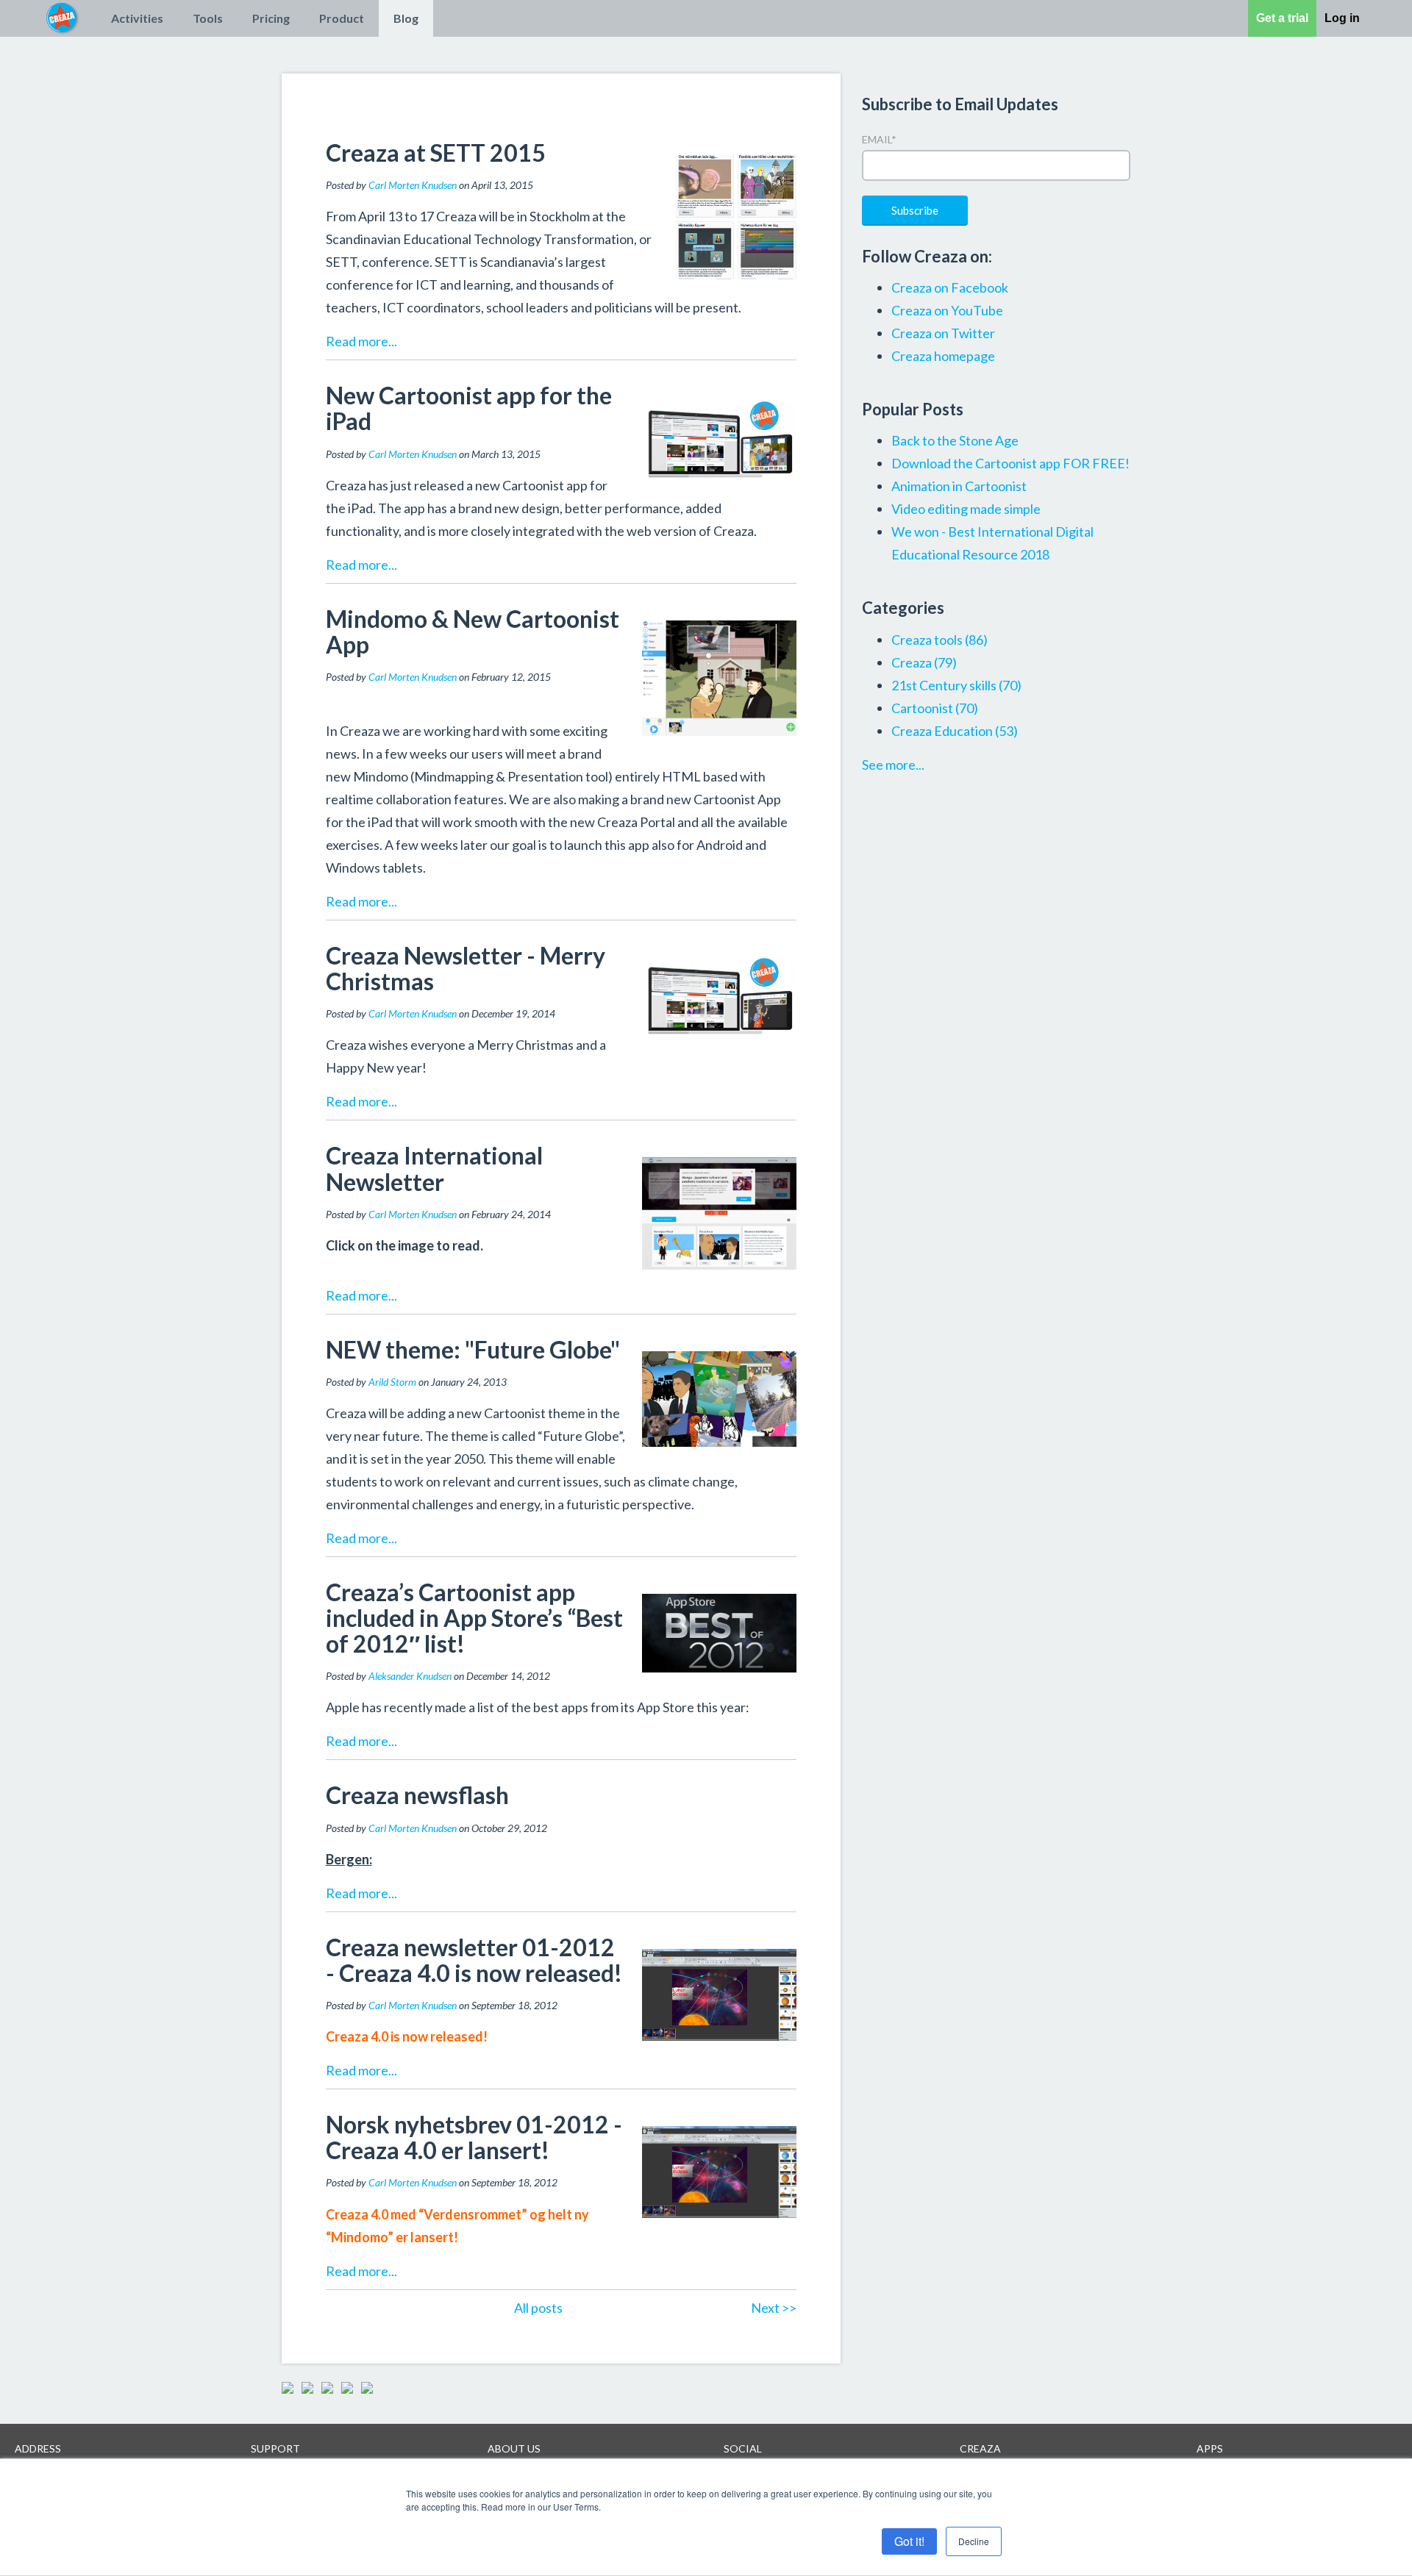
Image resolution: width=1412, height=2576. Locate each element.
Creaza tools (939, 640)
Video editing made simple (966, 509)
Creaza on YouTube (947, 310)
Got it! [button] (909, 2541)
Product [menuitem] (342, 18)
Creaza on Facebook (950, 287)
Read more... (361, 341)
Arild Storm (392, 1382)
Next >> (774, 2308)
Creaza (924, 662)
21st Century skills (956, 685)
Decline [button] (974, 2541)
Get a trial (1282, 18)
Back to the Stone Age (955, 440)
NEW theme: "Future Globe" (473, 1349)
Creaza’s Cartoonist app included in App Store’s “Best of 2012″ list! (474, 1618)
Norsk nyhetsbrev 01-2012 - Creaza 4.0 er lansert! (474, 2137)
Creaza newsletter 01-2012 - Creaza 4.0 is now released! (474, 1960)
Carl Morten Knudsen (413, 185)
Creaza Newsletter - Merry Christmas (466, 968)
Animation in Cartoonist (959, 486)
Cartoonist (935, 708)
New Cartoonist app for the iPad (469, 408)
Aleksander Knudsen (410, 1676)
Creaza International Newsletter (434, 1168)
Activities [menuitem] (137, 18)
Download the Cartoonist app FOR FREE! (1010, 463)
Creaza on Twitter (943, 333)
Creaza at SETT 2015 (436, 153)
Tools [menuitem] (208, 18)
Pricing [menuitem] (271, 18)
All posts (538, 2308)
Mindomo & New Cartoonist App (473, 632)
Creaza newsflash (417, 1795)
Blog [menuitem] (406, 18)
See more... (893, 765)
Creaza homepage (943, 356)
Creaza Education (955, 731)
